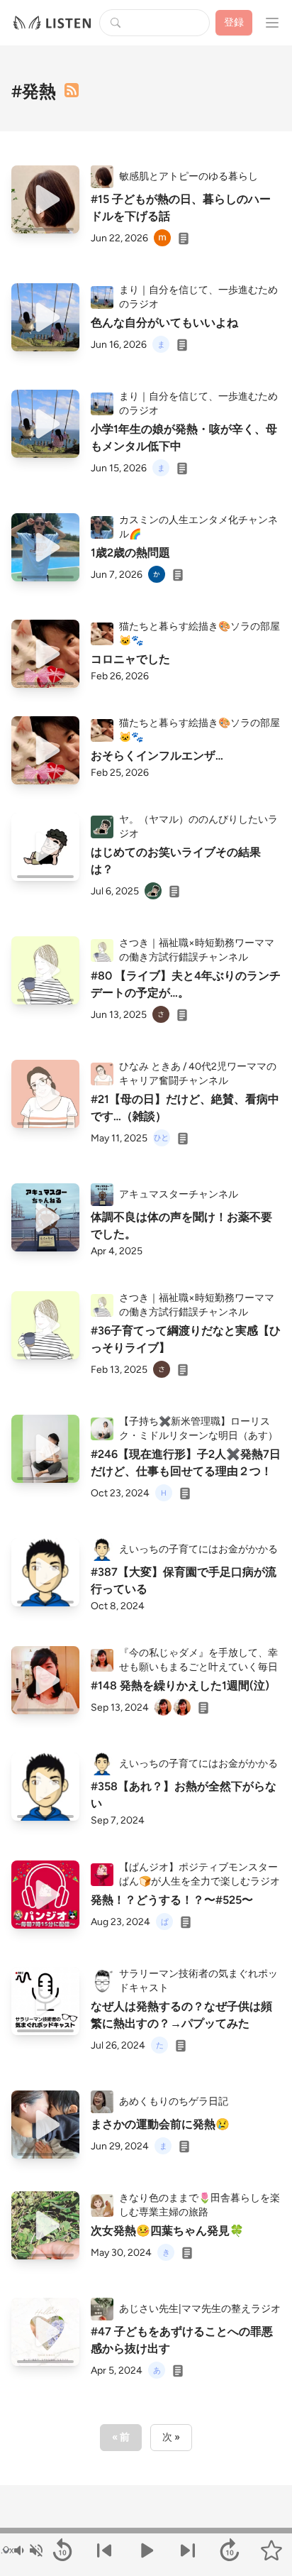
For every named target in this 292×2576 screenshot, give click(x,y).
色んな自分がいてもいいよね (164, 323)
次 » (171, 2437)
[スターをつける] (271, 2550)
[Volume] (28, 2550)
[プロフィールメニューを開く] (272, 23)
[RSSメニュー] (72, 90)
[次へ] (187, 2550)
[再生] (45, 199)
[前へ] (105, 2550)
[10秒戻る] (63, 2550)
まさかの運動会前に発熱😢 (160, 2124)
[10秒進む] (229, 2550)
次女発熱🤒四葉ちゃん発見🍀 (167, 2231)
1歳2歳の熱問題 (130, 553)
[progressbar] (146, 2531)
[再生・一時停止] (146, 2550)
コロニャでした (130, 659)
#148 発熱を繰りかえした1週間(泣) (180, 1686)
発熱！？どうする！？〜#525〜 (172, 1900)
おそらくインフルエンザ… (157, 756)
